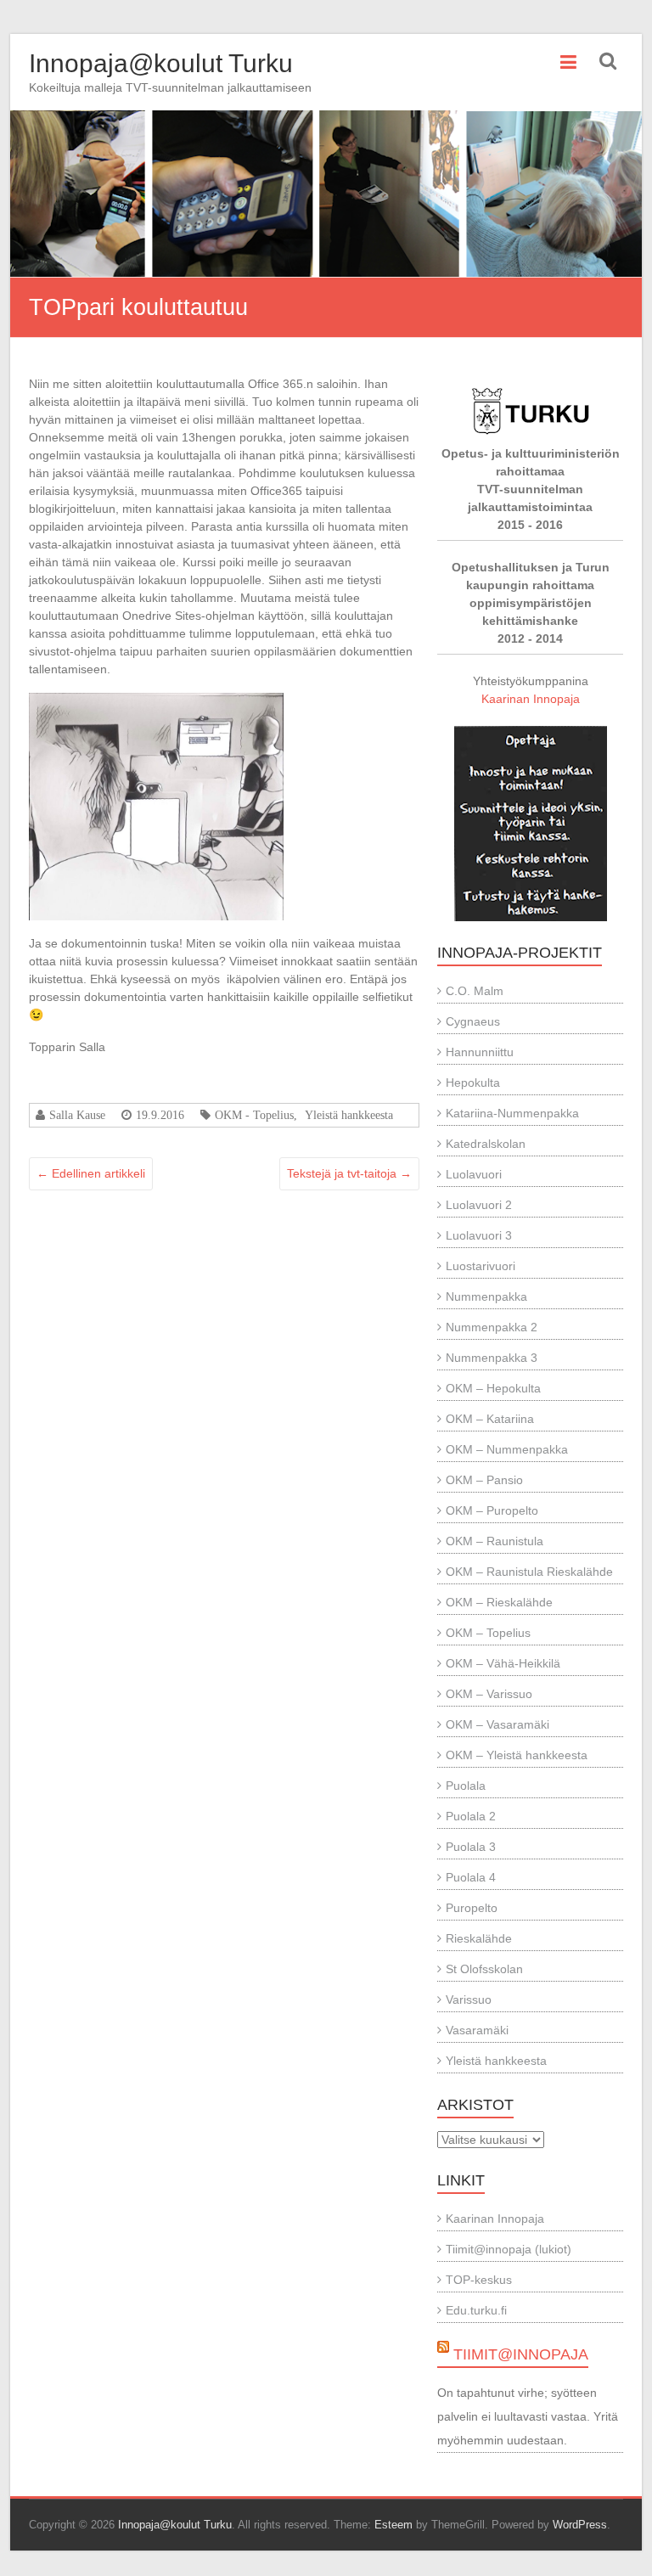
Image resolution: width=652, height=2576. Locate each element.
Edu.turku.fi (476, 2310)
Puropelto (472, 1908)
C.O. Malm (475, 991)
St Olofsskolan (484, 1969)
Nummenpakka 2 (492, 1327)
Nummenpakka (486, 1296)
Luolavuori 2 (479, 1205)
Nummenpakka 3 (492, 1358)
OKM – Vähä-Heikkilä (503, 1663)
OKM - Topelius (254, 1115)
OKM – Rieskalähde (499, 1602)
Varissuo (469, 1999)
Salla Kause (77, 1115)
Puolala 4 (471, 1877)
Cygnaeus (473, 1021)
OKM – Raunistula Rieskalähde (529, 1572)
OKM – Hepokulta (493, 1388)
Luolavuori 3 (479, 1235)
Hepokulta (473, 1083)
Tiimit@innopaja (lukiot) (509, 2249)
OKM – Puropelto (492, 1510)
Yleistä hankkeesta (349, 1115)
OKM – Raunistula (495, 1541)
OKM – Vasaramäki (497, 1724)
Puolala (466, 1786)
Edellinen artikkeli (91, 1173)
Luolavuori (474, 1174)
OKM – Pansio (484, 1480)
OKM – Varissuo (489, 1694)
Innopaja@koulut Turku (161, 63)
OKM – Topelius (488, 1633)
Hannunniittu (480, 1052)
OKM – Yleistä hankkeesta (517, 1755)
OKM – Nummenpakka (507, 1449)
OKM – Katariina (490, 1419)
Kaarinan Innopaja (531, 699)
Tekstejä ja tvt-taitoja (349, 1173)
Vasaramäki (477, 2030)
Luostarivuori (481, 1266)
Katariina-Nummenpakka (512, 1113)
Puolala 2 (471, 1816)
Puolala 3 (471, 1847)
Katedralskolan (486, 1144)
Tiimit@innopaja (521, 2354)
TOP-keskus (479, 2280)
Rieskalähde (479, 1938)
